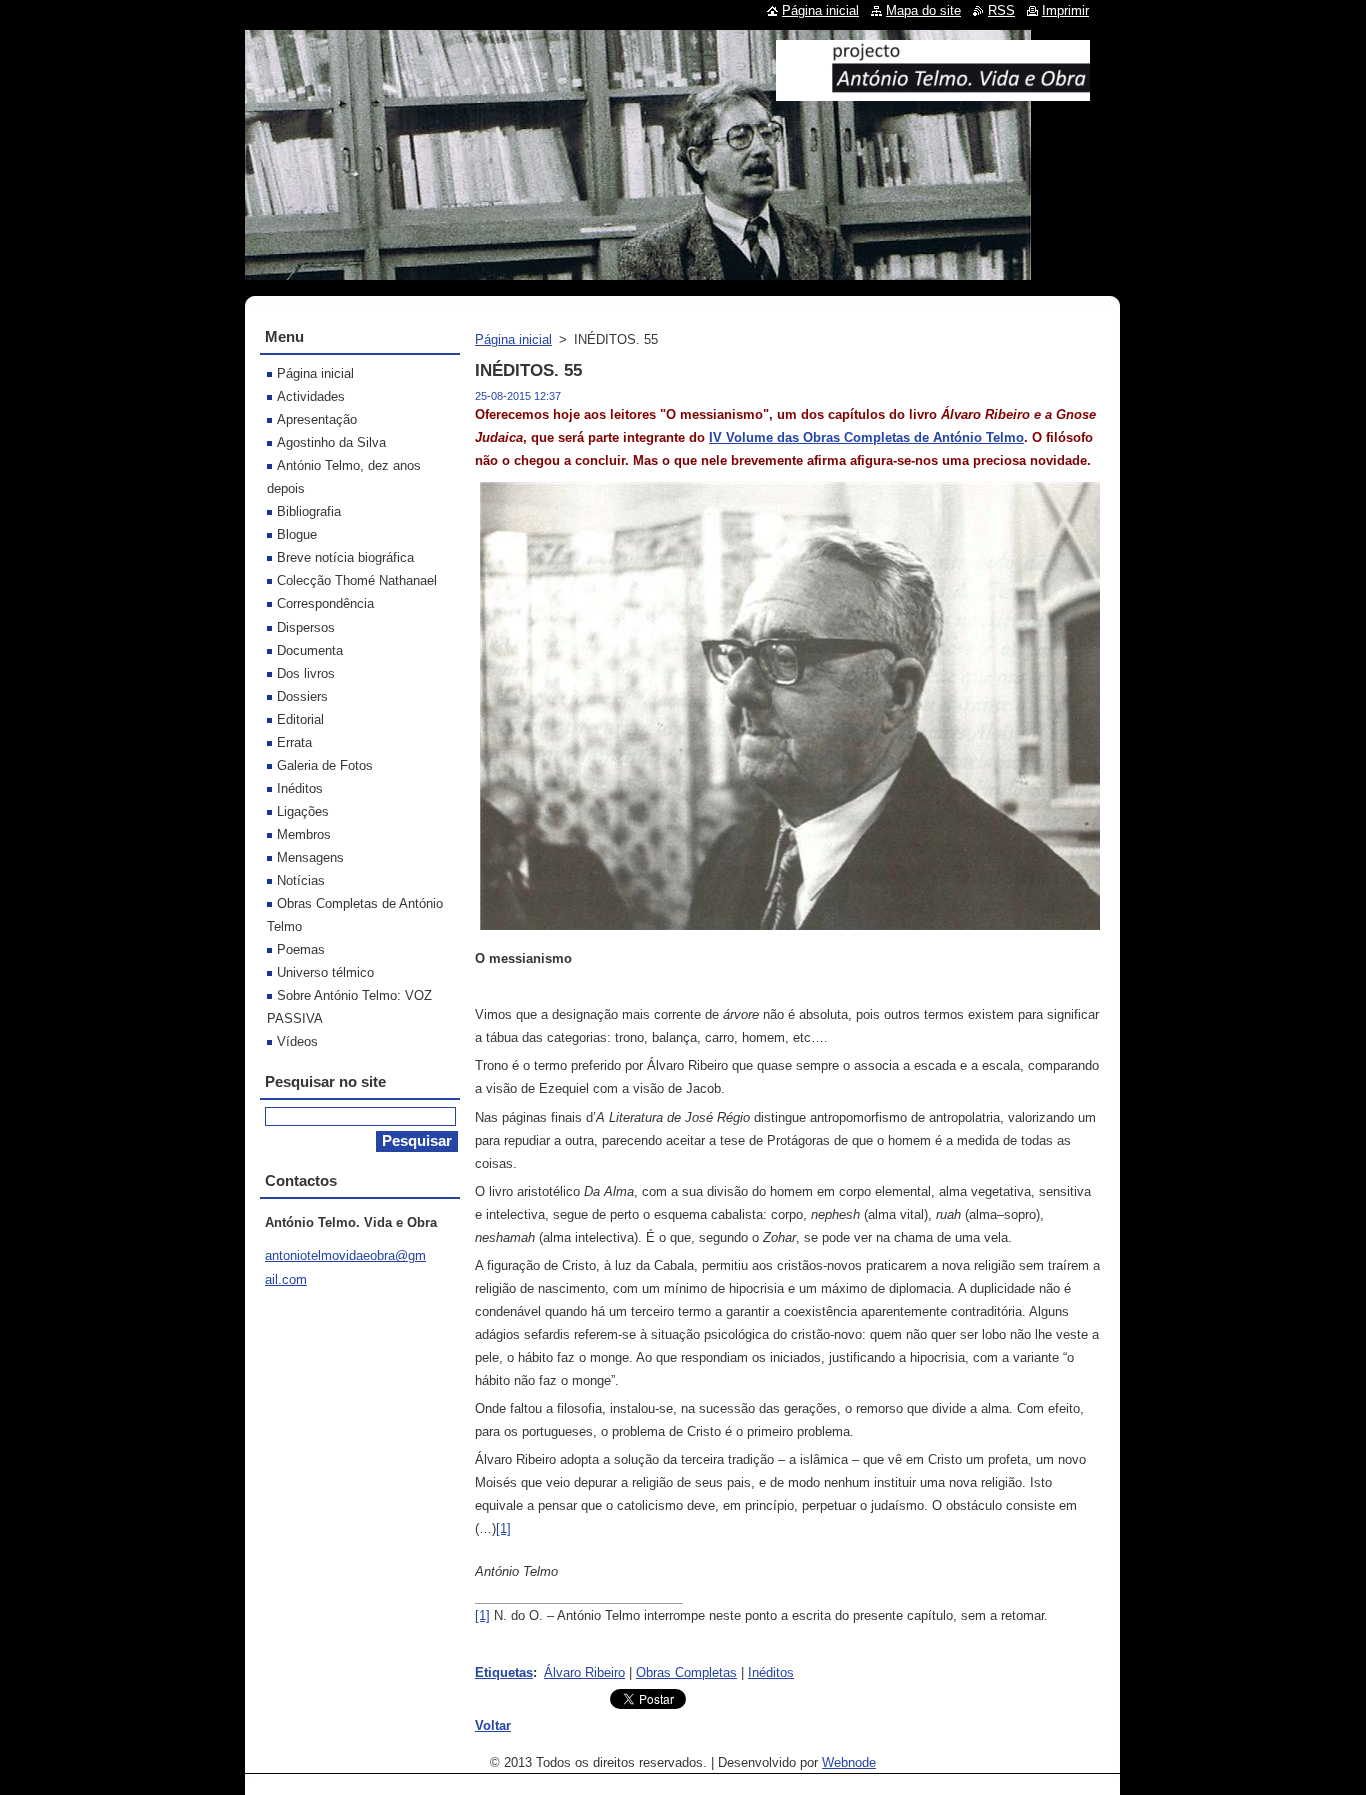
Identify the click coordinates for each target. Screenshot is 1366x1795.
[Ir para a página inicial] (933, 93)
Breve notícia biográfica (345, 557)
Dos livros (306, 673)
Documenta (310, 650)
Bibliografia (309, 511)
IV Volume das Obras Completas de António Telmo (866, 437)
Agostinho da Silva (331, 442)
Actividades (311, 396)
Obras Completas (686, 1672)
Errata (294, 742)
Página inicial (513, 339)
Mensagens (310, 857)
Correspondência (325, 603)
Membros (304, 834)
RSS (1001, 10)
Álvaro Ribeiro (584, 1672)
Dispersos (306, 627)
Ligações (303, 811)
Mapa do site (923, 10)
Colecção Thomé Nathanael (357, 580)
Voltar (493, 1725)
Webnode (849, 1762)
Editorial (300, 719)
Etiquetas (504, 1672)
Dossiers (302, 696)
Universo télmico (325, 972)
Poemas (301, 949)
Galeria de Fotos (325, 765)
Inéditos (771, 1672)
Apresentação (317, 419)
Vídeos (297, 1041)
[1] (503, 1528)
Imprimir (1065, 10)
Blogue (297, 534)
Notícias (301, 880)
